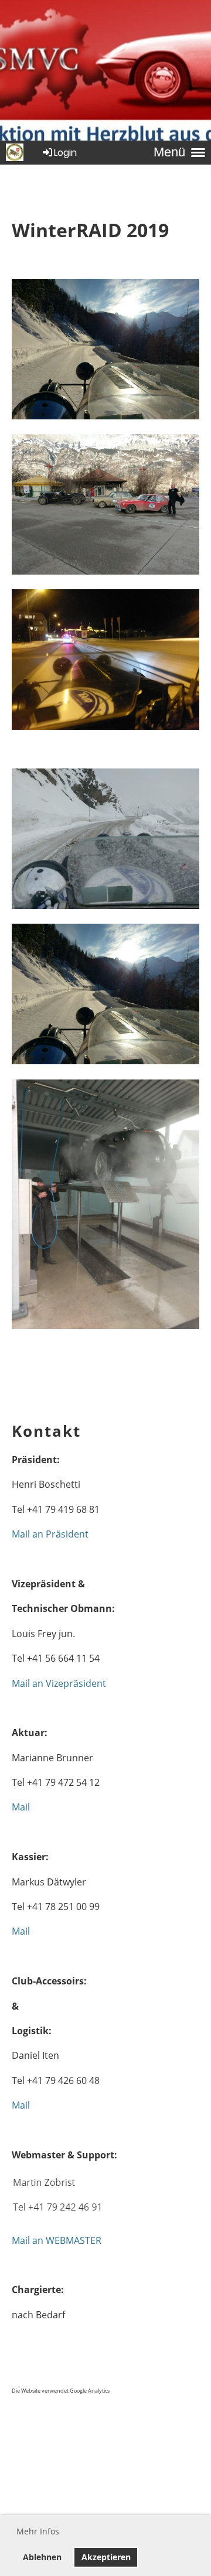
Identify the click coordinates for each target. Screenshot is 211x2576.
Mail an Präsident (50, 1534)
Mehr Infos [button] (38, 2531)
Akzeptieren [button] (106, 2557)
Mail (21, 1807)
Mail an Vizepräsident (59, 1683)
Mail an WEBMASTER (57, 2240)
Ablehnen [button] (42, 2557)
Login (65, 153)
